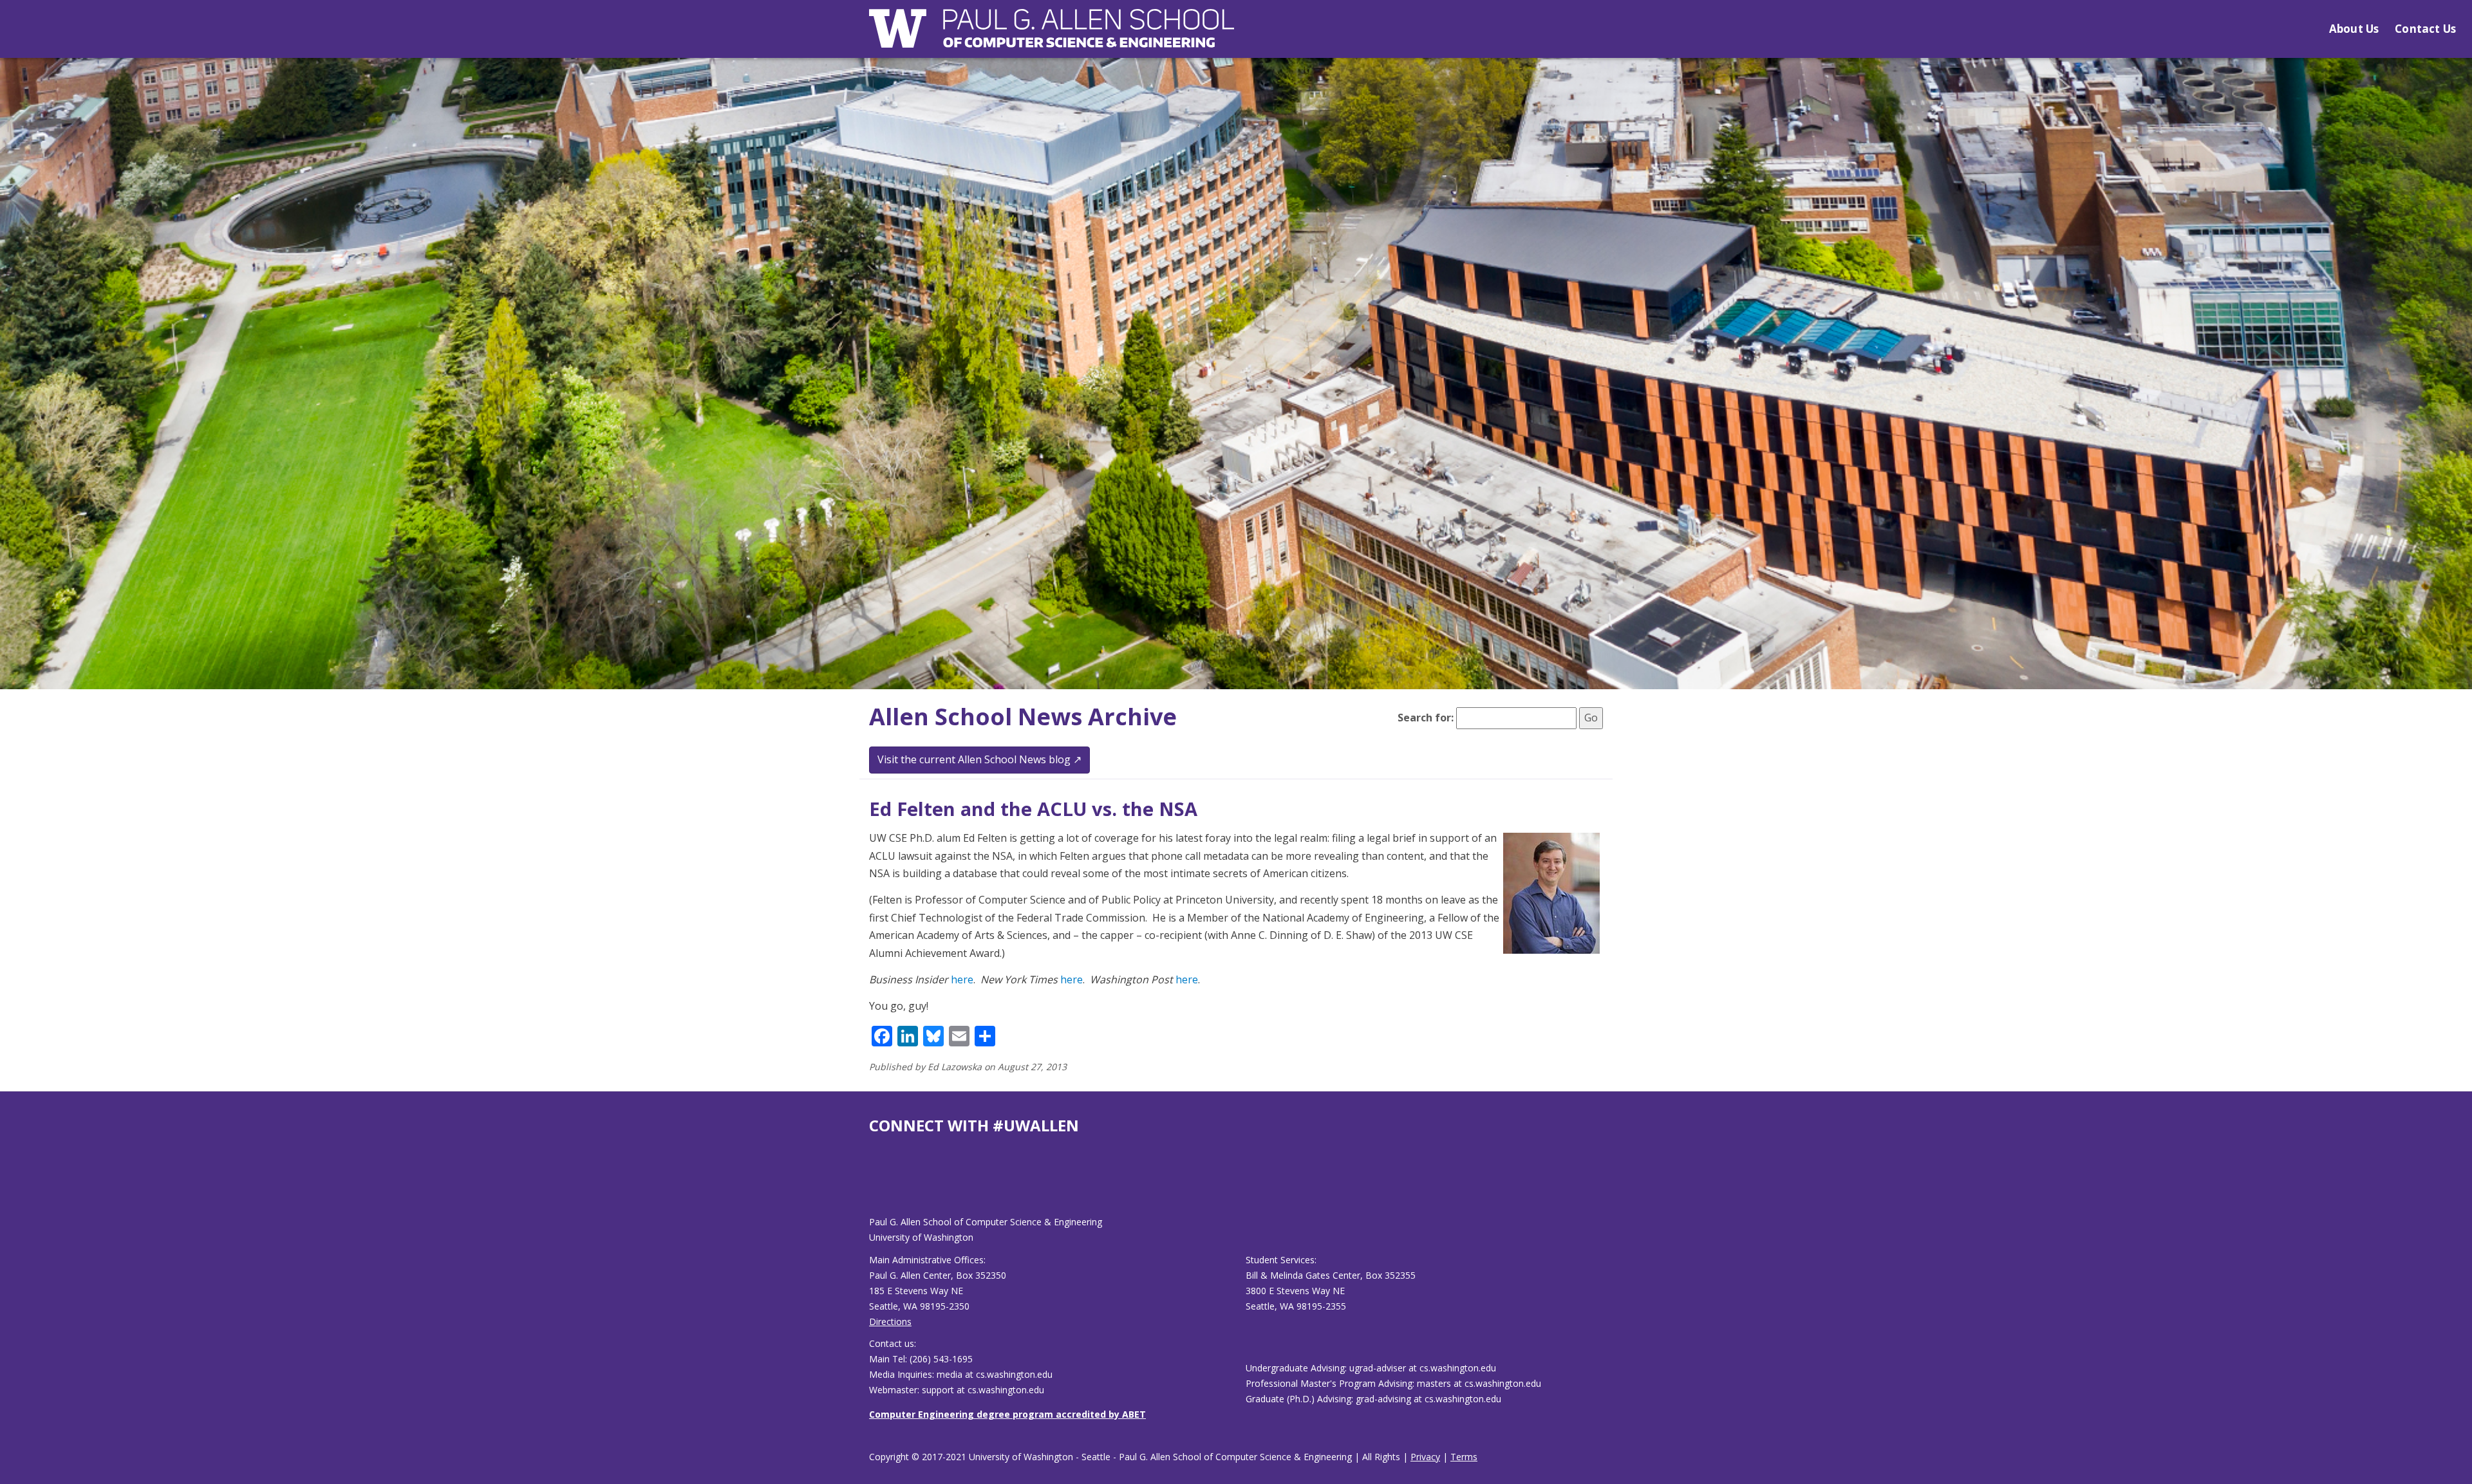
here (962, 979)
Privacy (1425, 1457)
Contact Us (2425, 29)
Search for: (1426, 718)
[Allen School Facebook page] (872, 1185)
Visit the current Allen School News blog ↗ (979, 759)
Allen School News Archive (1023, 717)
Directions (890, 1322)
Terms (1464, 1457)
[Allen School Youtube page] (879, 1185)
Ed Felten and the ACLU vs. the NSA (1033, 809)
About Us (2354, 29)
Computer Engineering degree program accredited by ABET (1007, 1414)
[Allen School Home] (1052, 36)
